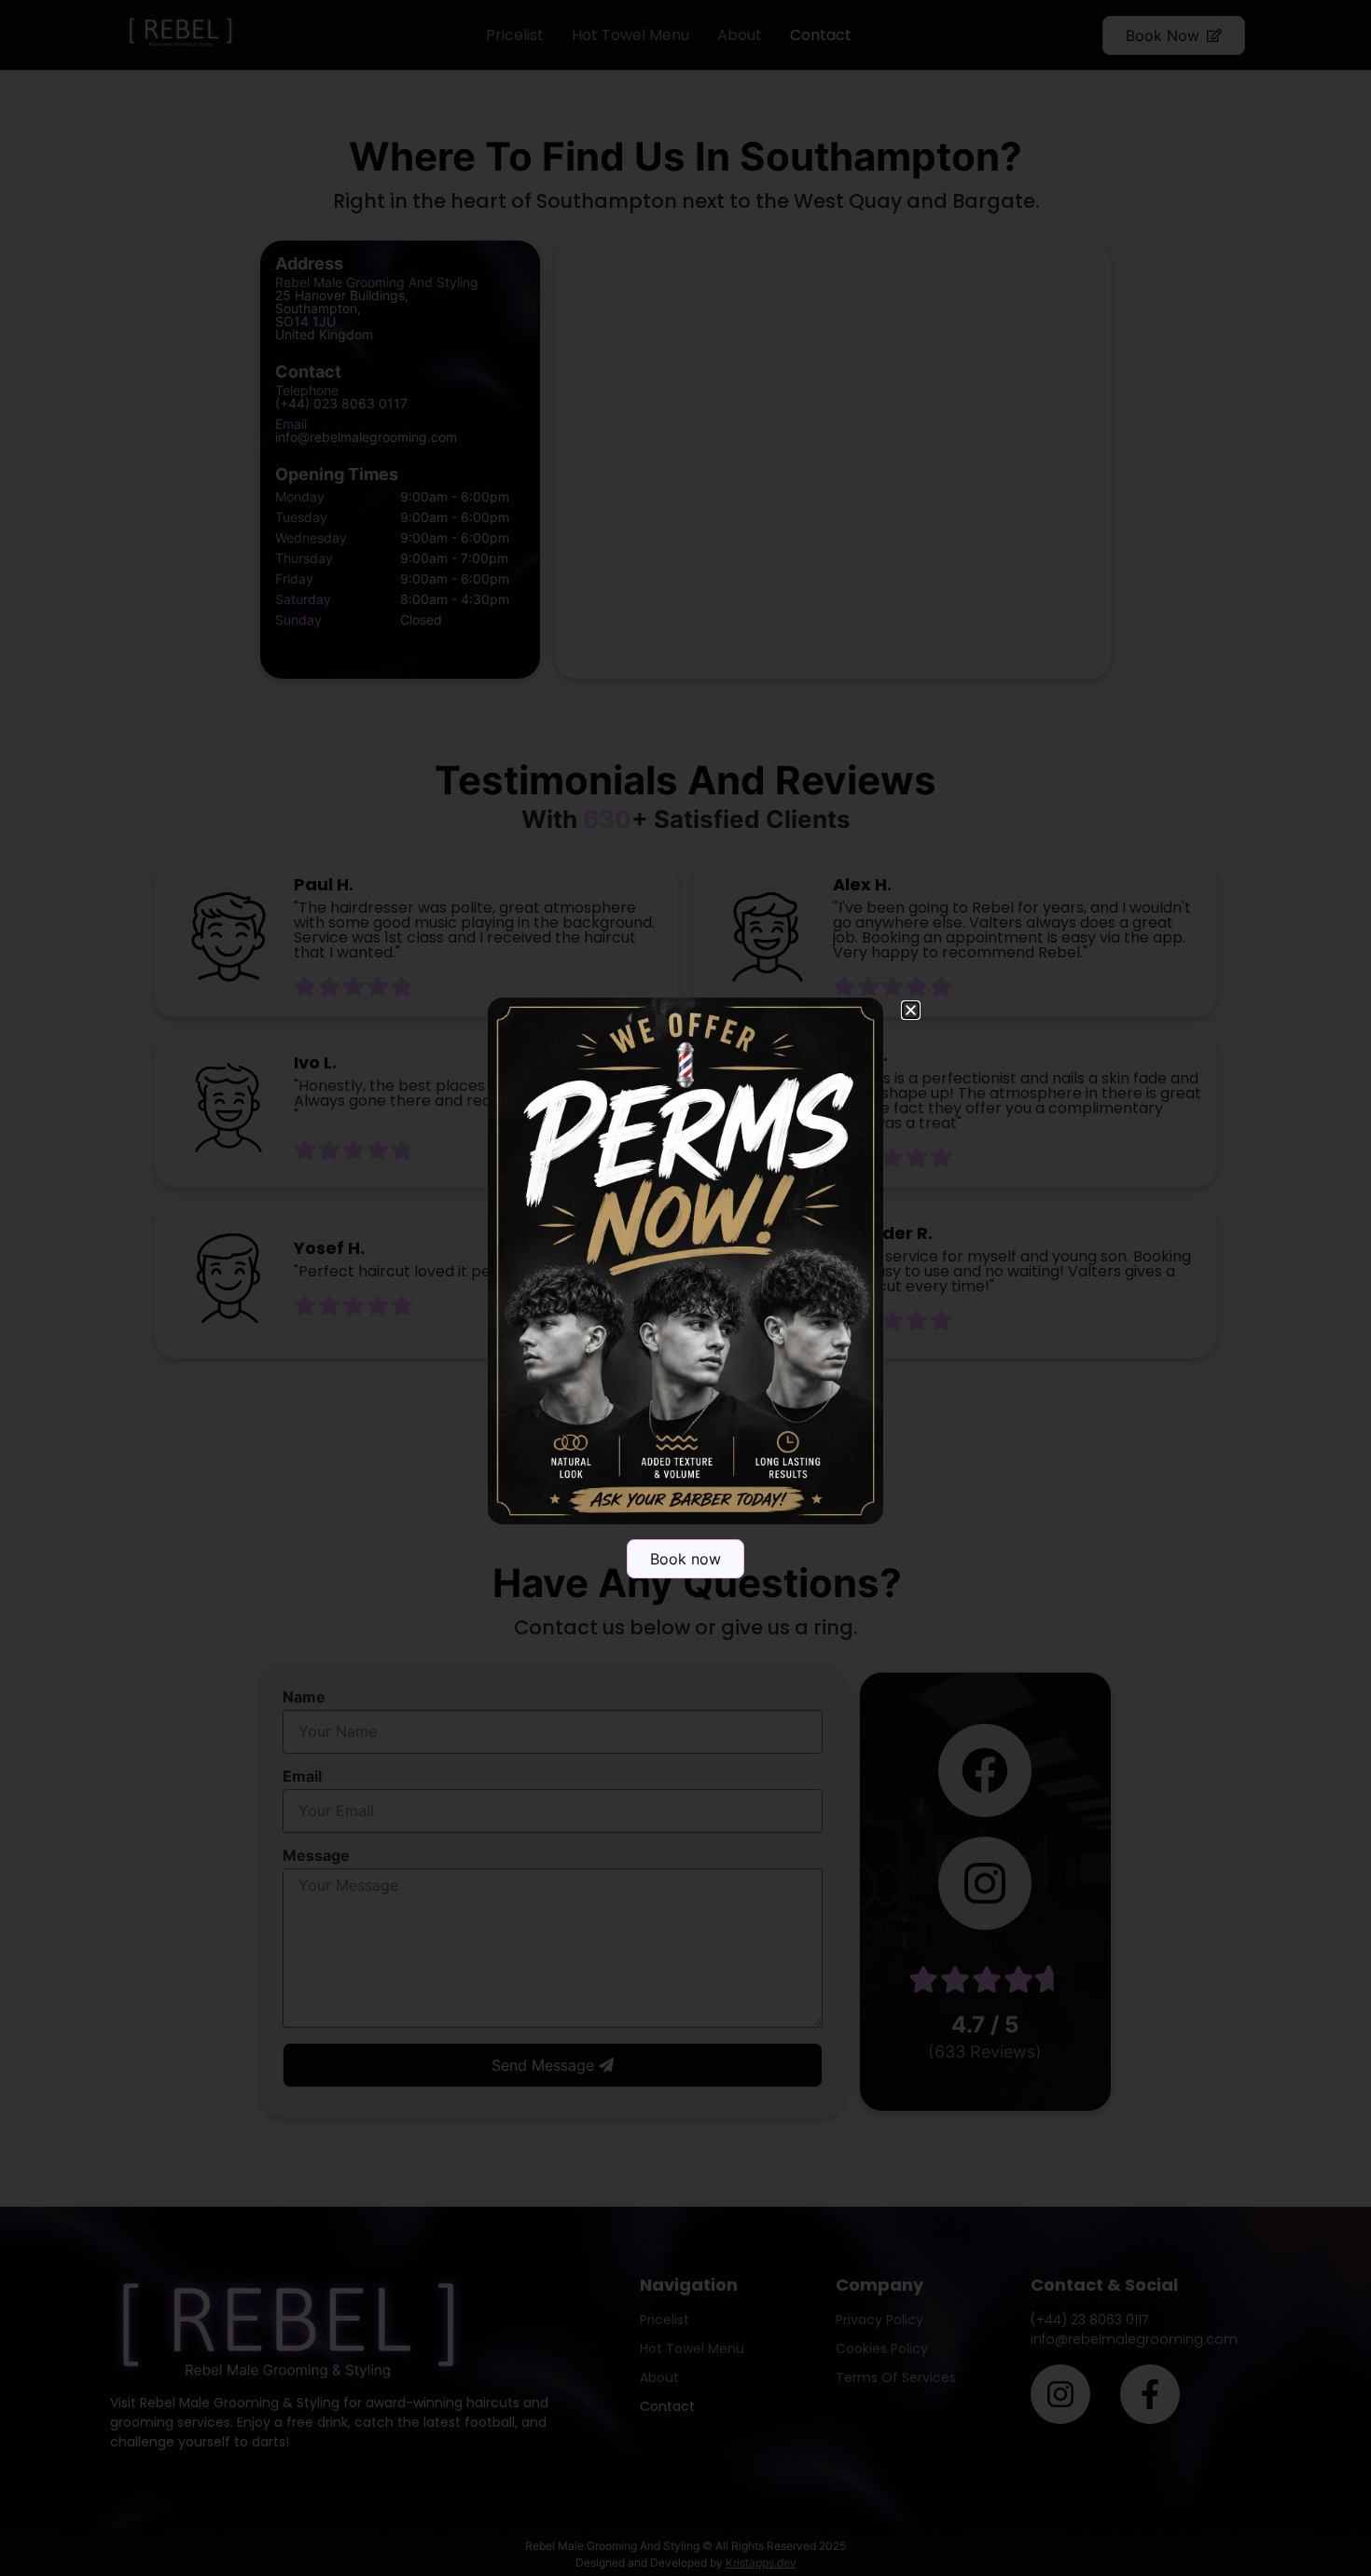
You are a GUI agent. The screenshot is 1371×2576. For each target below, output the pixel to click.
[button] (911, 1010)
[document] (685, 1288)
